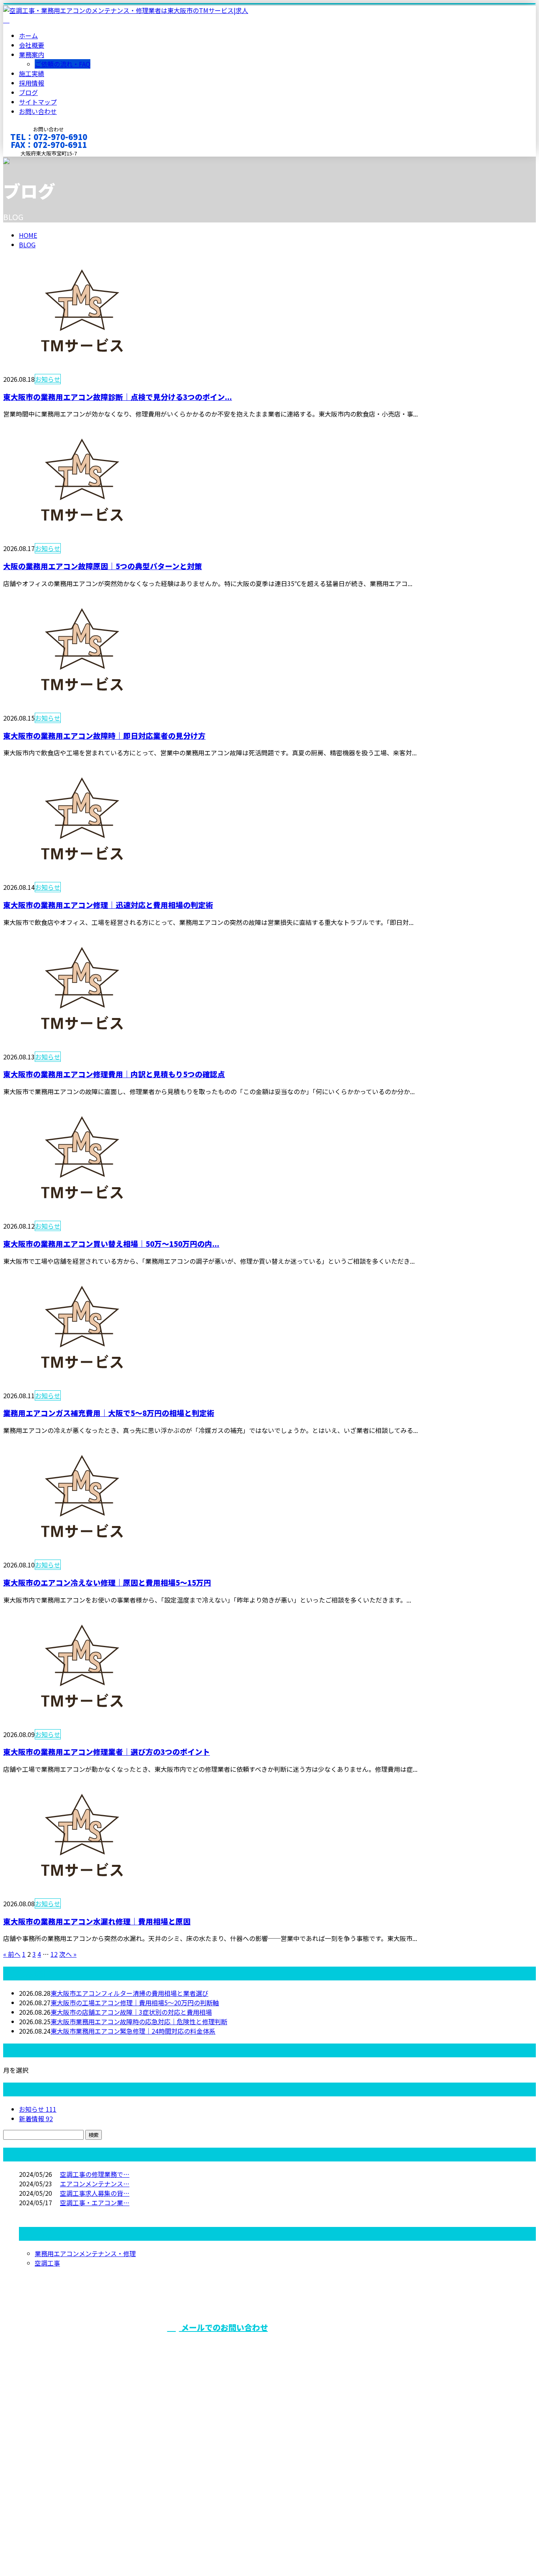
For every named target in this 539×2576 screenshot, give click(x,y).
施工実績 (32, 73)
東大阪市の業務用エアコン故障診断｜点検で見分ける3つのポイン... (118, 397)
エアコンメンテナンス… (95, 2184)
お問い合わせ (38, 111)
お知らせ (48, 379)
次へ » (68, 1954)
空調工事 (47, 2263)
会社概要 (32, 45)
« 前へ (12, 1954)
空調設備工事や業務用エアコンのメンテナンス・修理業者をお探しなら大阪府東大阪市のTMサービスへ (423, 2347)
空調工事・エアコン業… (95, 2202)
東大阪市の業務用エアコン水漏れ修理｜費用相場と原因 (97, 1921)
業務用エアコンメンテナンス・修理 (85, 2253)
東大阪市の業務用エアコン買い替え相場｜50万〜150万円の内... (111, 1243)
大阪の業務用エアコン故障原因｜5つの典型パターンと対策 (103, 566)
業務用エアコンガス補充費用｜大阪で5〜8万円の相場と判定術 (109, 1413)
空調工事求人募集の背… (95, 2193)
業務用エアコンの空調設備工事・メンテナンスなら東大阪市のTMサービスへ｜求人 (122, 2549)
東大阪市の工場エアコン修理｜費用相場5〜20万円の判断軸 (135, 2003)
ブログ (28, 92)
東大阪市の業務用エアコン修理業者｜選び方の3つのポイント (107, 1751)
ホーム (28, 35)
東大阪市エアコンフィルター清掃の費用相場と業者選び (129, 1993)
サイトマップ (38, 102)
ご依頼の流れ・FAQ (63, 64)
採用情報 (32, 83)
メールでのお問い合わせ (224, 2327)
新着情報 (36, 2118)
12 (54, 1954)
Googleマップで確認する (42, 2502)
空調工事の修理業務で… (95, 2174)
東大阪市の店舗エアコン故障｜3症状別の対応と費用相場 (131, 2012)
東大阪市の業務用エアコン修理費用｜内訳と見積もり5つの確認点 (114, 1074)
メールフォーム (31, 162)
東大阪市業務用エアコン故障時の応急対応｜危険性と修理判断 (139, 2021)
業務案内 (32, 54)
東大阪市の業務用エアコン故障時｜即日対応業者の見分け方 (104, 735)
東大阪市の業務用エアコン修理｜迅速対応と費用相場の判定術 (108, 905)
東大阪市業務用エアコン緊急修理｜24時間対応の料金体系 (133, 2031)
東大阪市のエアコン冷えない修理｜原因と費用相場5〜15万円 (107, 1582)
